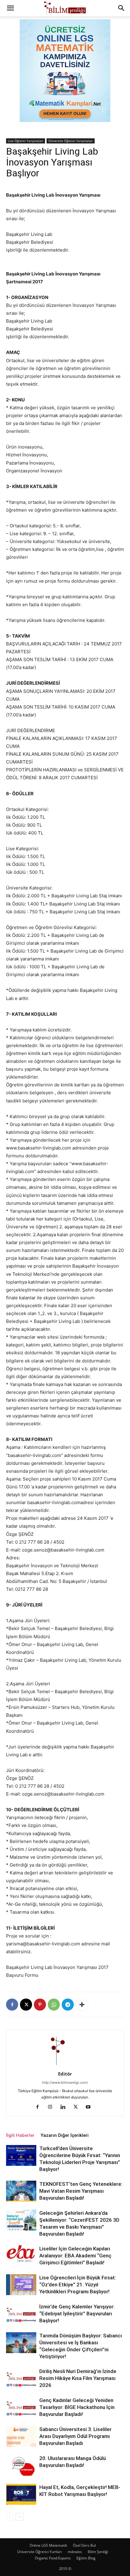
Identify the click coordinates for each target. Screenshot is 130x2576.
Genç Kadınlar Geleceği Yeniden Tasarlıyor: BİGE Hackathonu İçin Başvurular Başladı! (77, 2407)
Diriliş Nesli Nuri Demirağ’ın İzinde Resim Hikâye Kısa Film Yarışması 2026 (78, 2378)
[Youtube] (91, 2107)
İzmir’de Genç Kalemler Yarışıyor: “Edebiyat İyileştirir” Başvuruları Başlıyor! (77, 2314)
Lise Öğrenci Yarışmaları (26, 141)
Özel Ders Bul (84, 2545)
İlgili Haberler (20, 2135)
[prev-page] (10, 2517)
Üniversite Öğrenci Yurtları (40, 2552)
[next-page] (19, 2517)
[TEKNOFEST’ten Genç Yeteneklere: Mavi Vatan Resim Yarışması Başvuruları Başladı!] (21, 2191)
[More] (82, 2005)
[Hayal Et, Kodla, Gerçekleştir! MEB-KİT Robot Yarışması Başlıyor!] (21, 2494)
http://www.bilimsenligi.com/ (65, 2082)
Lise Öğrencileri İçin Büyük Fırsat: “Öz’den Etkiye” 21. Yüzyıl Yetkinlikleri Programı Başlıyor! (78, 2285)
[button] (10, 8)
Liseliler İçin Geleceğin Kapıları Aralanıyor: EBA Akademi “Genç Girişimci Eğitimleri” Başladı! (75, 2256)
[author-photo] (65, 2065)
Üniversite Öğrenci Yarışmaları (71, 141)
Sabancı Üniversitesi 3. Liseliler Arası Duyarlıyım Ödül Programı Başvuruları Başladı (75, 2436)
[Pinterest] (40, 2005)
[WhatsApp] (54, 2005)
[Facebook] (12, 2005)
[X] (26, 2005)
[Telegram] (68, 2005)
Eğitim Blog (86, 2558)
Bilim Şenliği (98, 2552)
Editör (65, 2074)
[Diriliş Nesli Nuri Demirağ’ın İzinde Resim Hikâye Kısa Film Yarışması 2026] (21, 2378)
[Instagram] (52, 2107)
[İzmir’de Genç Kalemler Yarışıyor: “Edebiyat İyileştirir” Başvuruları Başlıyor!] (21, 2314)
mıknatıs (75, 2552)
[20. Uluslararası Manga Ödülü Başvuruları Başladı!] (21, 2465)
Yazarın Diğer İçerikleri (65, 2135)
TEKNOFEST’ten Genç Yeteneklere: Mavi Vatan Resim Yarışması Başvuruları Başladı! (81, 2191)
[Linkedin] (65, 2107)
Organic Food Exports (53, 2558)
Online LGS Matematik (48, 2545)
